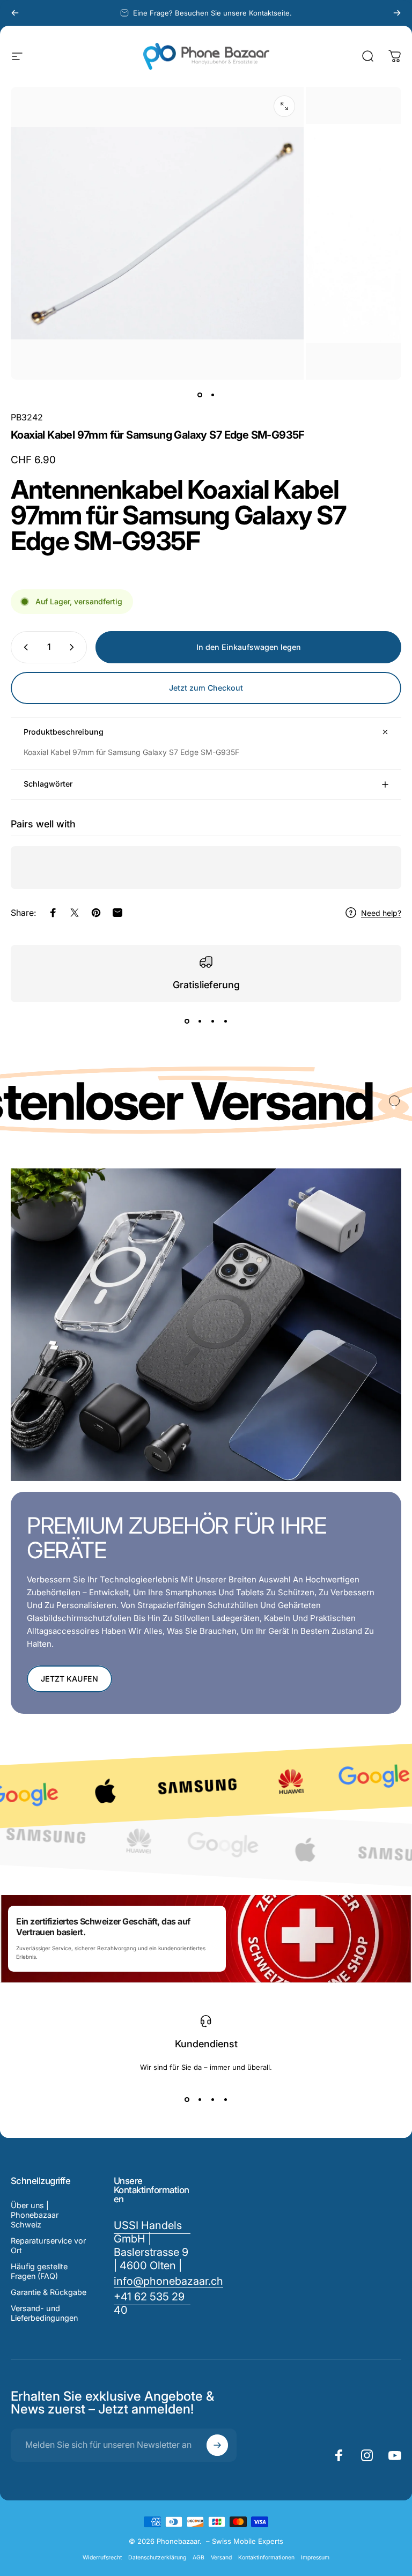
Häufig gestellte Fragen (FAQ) (39, 2271)
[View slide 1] (187, 1021)
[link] (152, 2304)
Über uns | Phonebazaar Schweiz (35, 2215)
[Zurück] (15, 13)
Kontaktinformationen (266, 2558)
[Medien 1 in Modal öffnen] (284, 106)
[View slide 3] (212, 1021)
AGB (198, 2558)
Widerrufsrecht (102, 2558)
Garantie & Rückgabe (49, 2292)
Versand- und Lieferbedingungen (44, 2313)
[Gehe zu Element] (200, 395)
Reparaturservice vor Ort (48, 2245)
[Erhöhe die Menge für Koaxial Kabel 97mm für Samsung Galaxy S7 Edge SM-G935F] (74, 647)
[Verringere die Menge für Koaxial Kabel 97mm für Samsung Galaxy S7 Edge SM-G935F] (24, 647)
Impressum (315, 2558)
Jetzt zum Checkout (206, 688)
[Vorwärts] (397, 13)
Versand (221, 2558)
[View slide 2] (200, 1021)
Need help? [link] (381, 913)
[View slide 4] (225, 1021)
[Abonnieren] (217, 2445)
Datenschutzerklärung (157, 2558)
